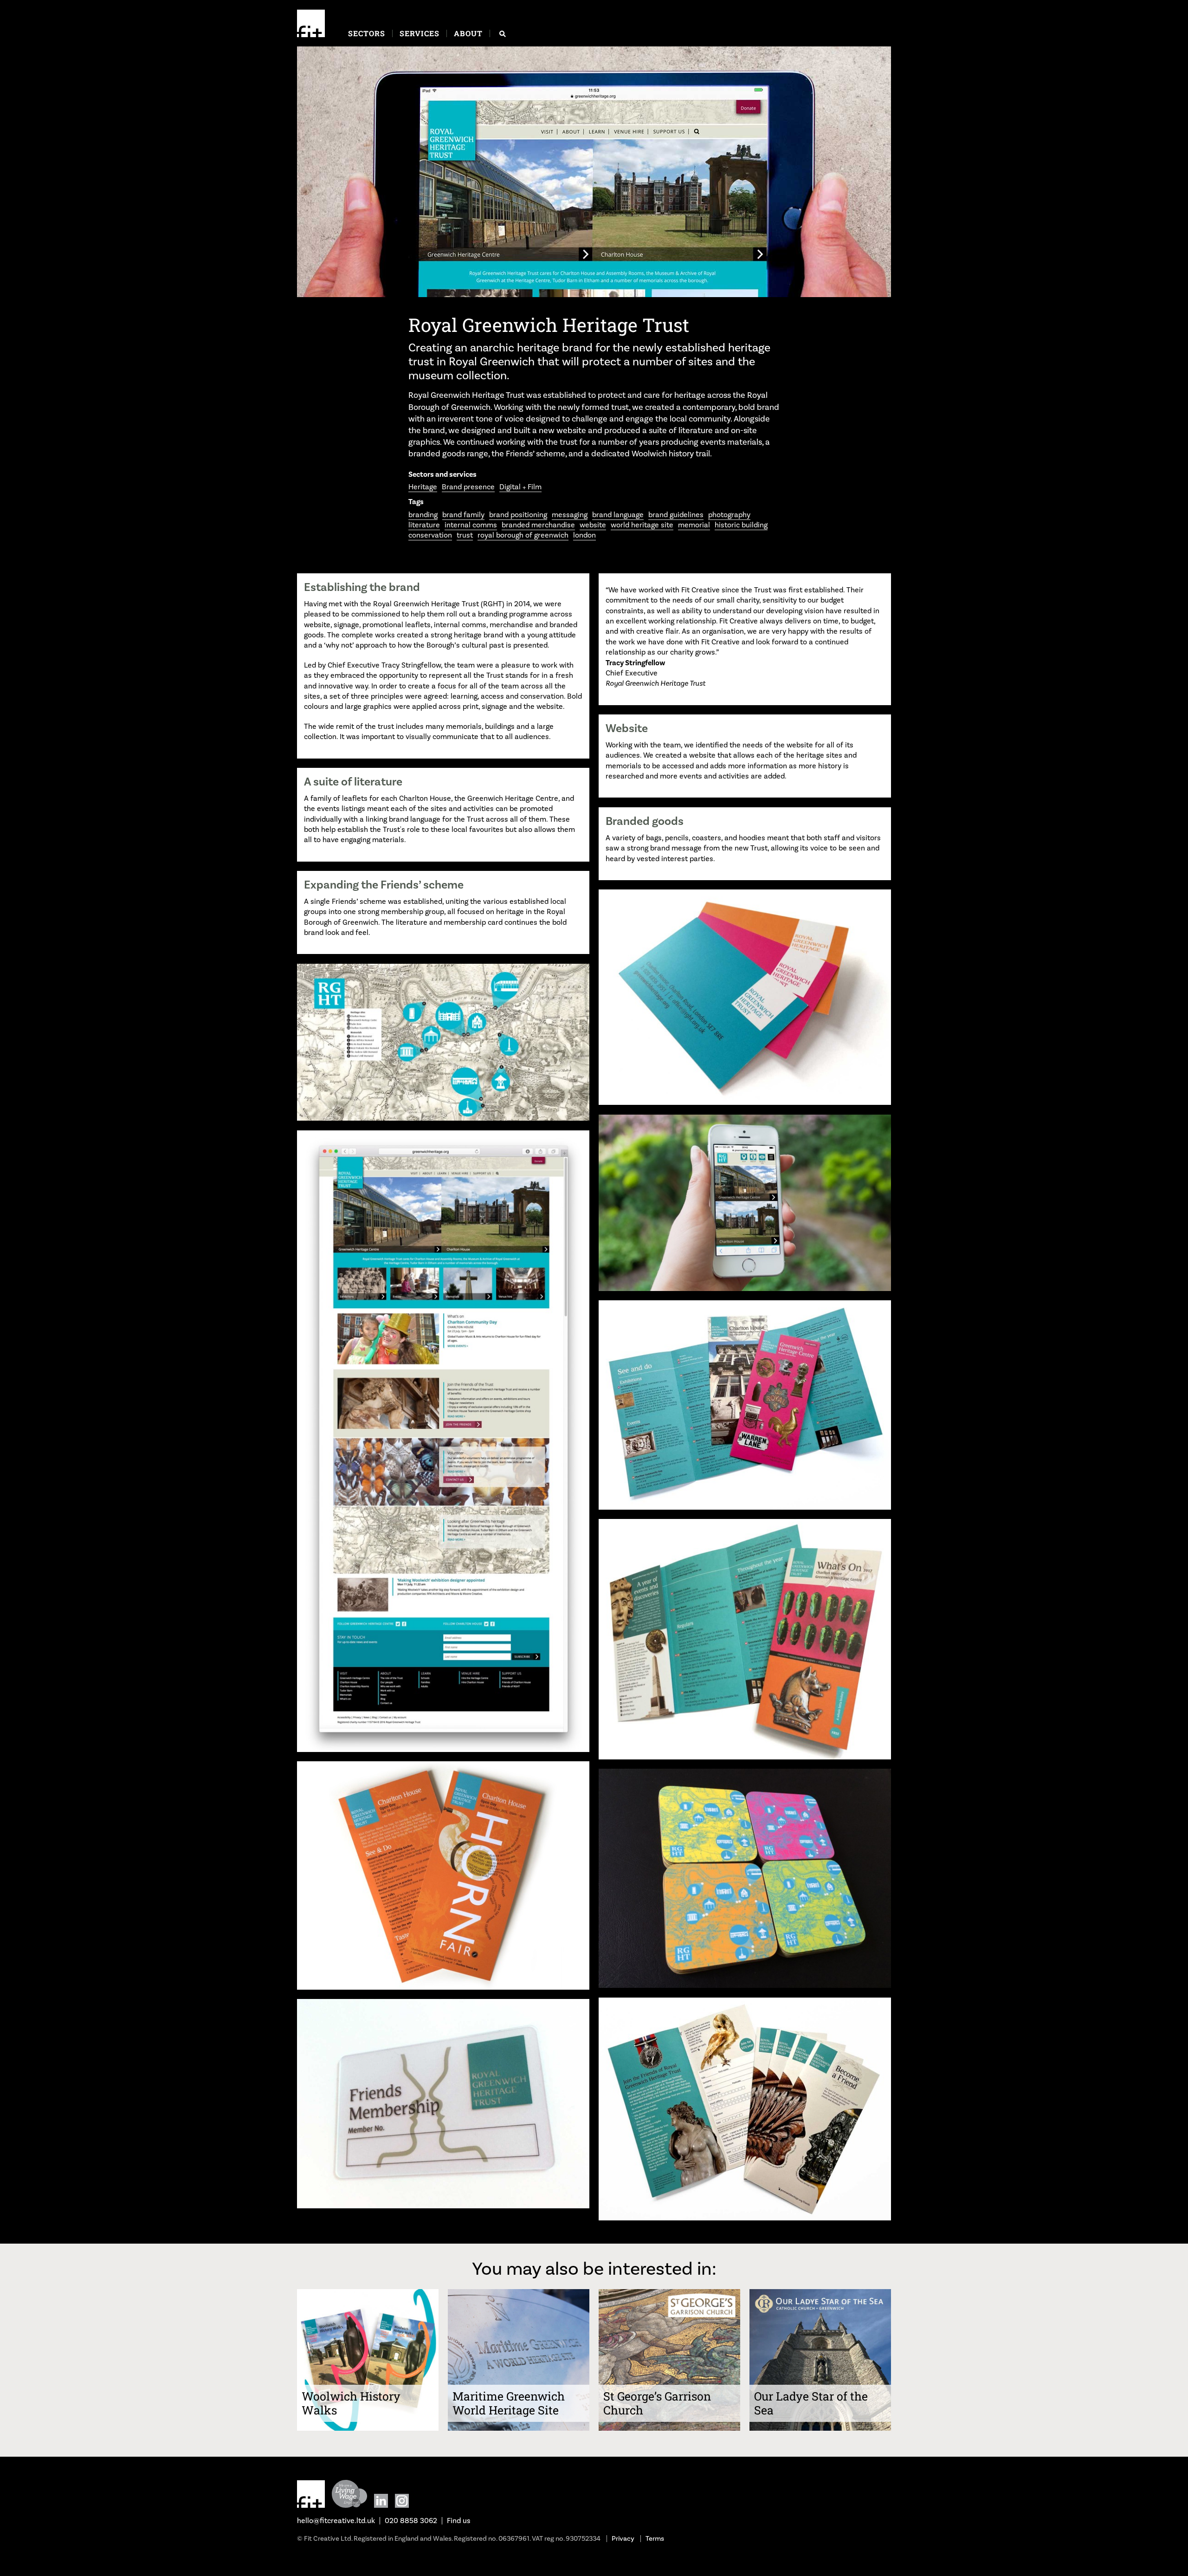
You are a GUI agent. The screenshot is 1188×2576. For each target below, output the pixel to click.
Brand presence (468, 487)
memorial (694, 525)
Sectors (367, 33)
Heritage (423, 487)
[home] (311, 23)
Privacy (623, 2539)
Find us (459, 2521)
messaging (570, 515)
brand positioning (518, 515)
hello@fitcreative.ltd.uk (336, 2521)
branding (423, 515)
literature (424, 525)
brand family (463, 515)
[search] (503, 34)
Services (420, 33)
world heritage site (642, 525)
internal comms (471, 525)
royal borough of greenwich (523, 535)
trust (465, 535)
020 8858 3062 (411, 2521)
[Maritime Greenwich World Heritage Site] (519, 2428)
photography (729, 515)
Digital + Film (520, 487)
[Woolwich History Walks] (368, 2428)
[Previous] (311, 173)
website (593, 525)
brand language (618, 515)
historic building (741, 525)
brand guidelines (676, 515)
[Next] (877, 173)
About (468, 33)
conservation (430, 535)
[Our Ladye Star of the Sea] (820, 2428)
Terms (655, 2539)
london (584, 535)
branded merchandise (538, 525)
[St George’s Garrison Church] (669, 2428)
